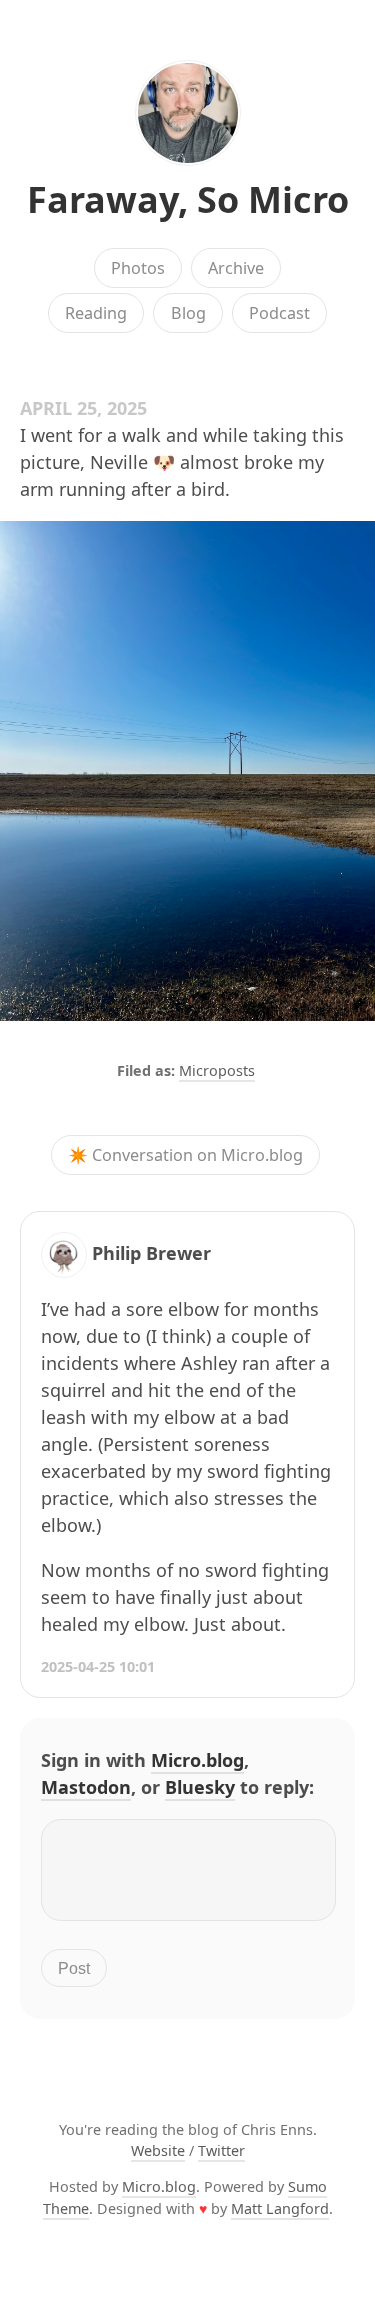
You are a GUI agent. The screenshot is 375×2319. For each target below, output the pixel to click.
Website (158, 2150)
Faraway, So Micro (188, 199)
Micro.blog (197, 1760)
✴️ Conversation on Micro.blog (185, 1155)
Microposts (217, 1070)
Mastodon (86, 1787)
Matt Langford (280, 2208)
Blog (188, 313)
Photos (138, 268)
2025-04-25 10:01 (98, 1666)
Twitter (221, 2150)
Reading (96, 313)
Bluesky (200, 1787)
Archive (236, 268)
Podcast (279, 313)
